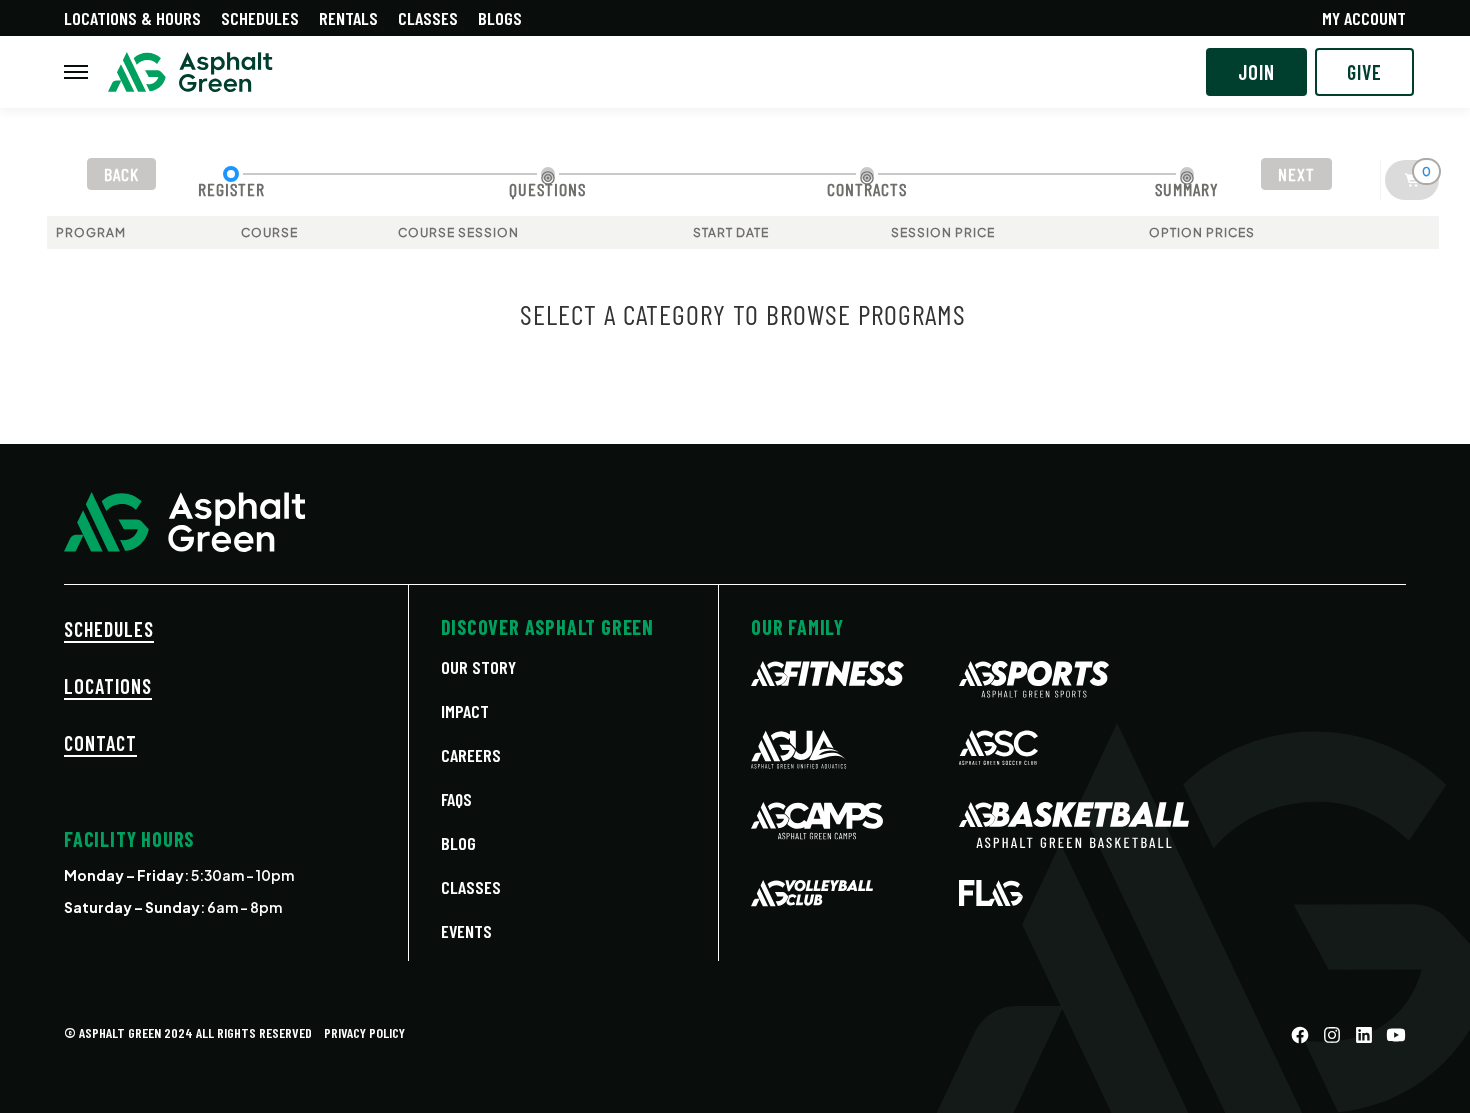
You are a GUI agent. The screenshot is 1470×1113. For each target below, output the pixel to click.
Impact (465, 711)
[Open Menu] (76, 72)
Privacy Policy (364, 1032)
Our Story (478, 667)
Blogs (500, 18)
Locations (108, 686)
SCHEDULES (109, 629)
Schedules (260, 18)
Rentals (348, 18)
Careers (471, 755)
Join (1256, 72)
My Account (1364, 18)
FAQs (456, 799)
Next (1296, 174)
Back (121, 174)
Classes (428, 18)
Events (466, 931)
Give (1364, 72)
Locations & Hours (132, 18)
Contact (100, 743)
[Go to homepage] (190, 72)
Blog (458, 843)
